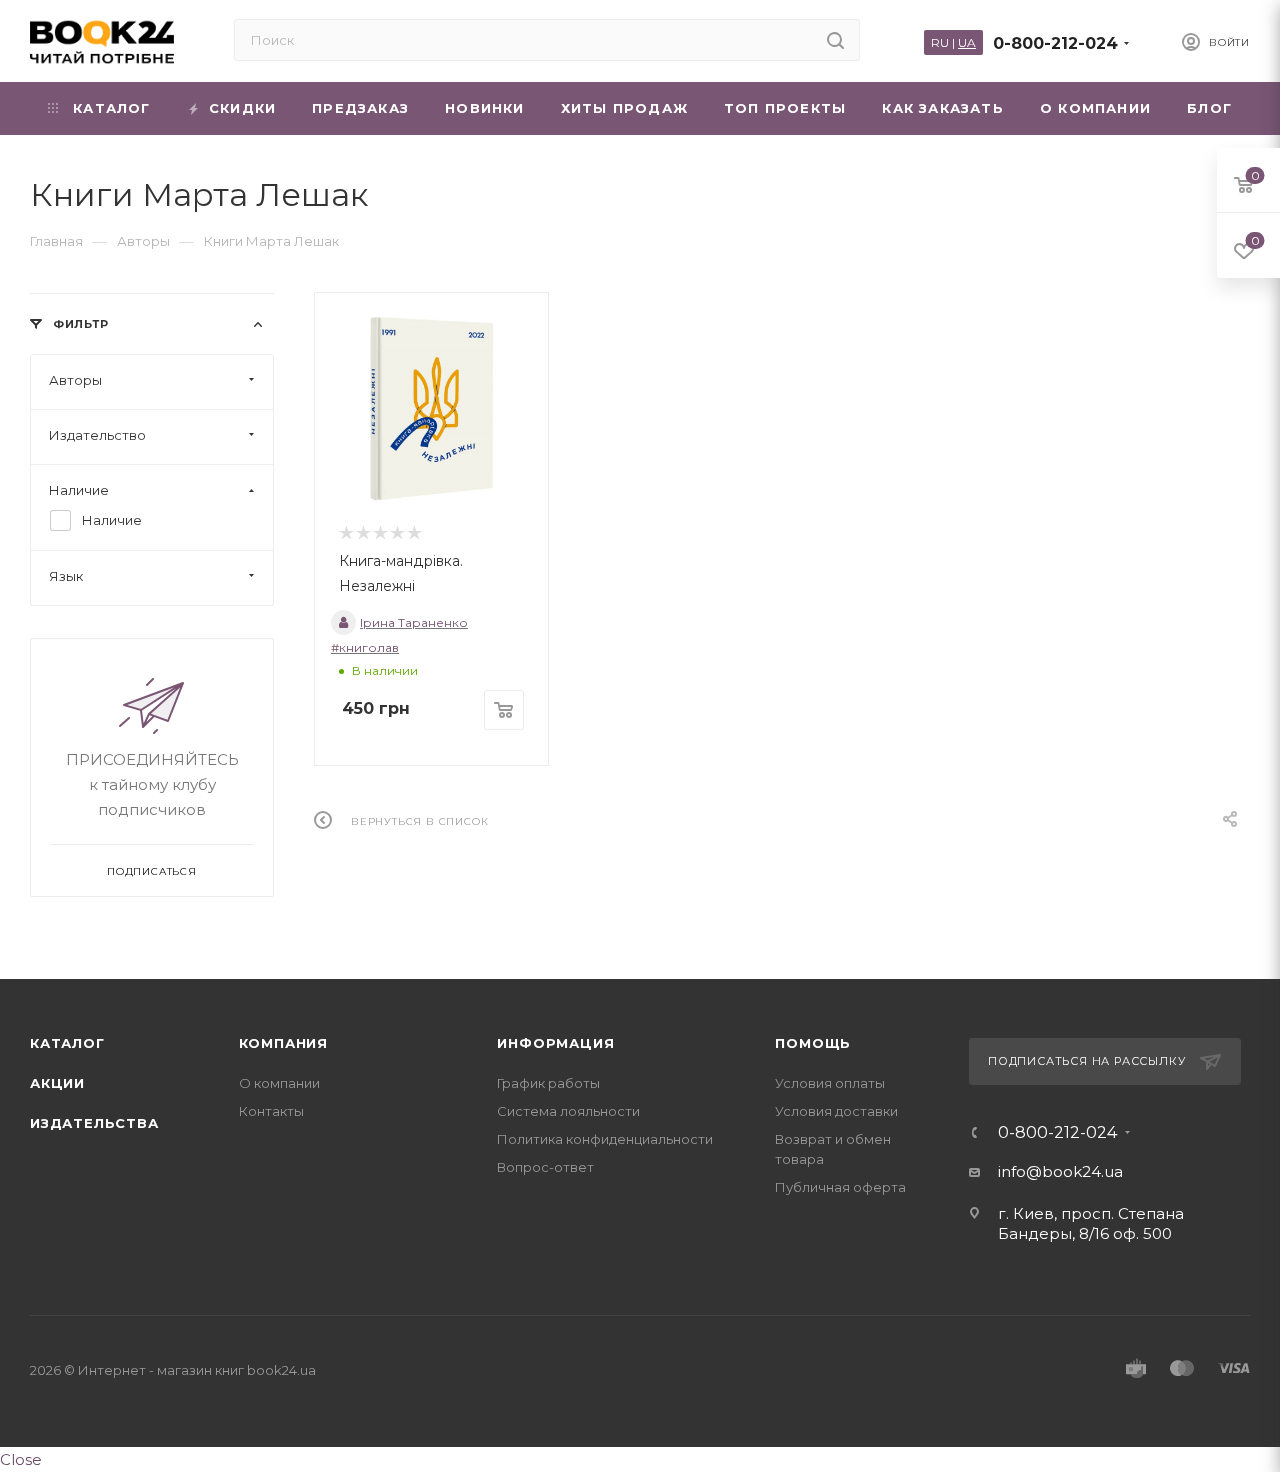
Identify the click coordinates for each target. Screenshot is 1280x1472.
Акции (57, 1083)
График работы (548, 1083)
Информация (555, 1043)
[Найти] (835, 40)
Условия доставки (836, 1111)
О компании (279, 1083)
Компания (283, 1043)
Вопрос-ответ (545, 1167)
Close (21, 1459)
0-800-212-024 (1055, 43)
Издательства (94, 1123)
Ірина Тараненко (414, 622)
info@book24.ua (1060, 1171)
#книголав (365, 647)
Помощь (813, 1043)
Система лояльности (568, 1111)
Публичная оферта (840, 1187)
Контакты (271, 1111)
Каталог (67, 1043)
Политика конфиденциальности (605, 1139)
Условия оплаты (830, 1083)
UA (967, 42)
